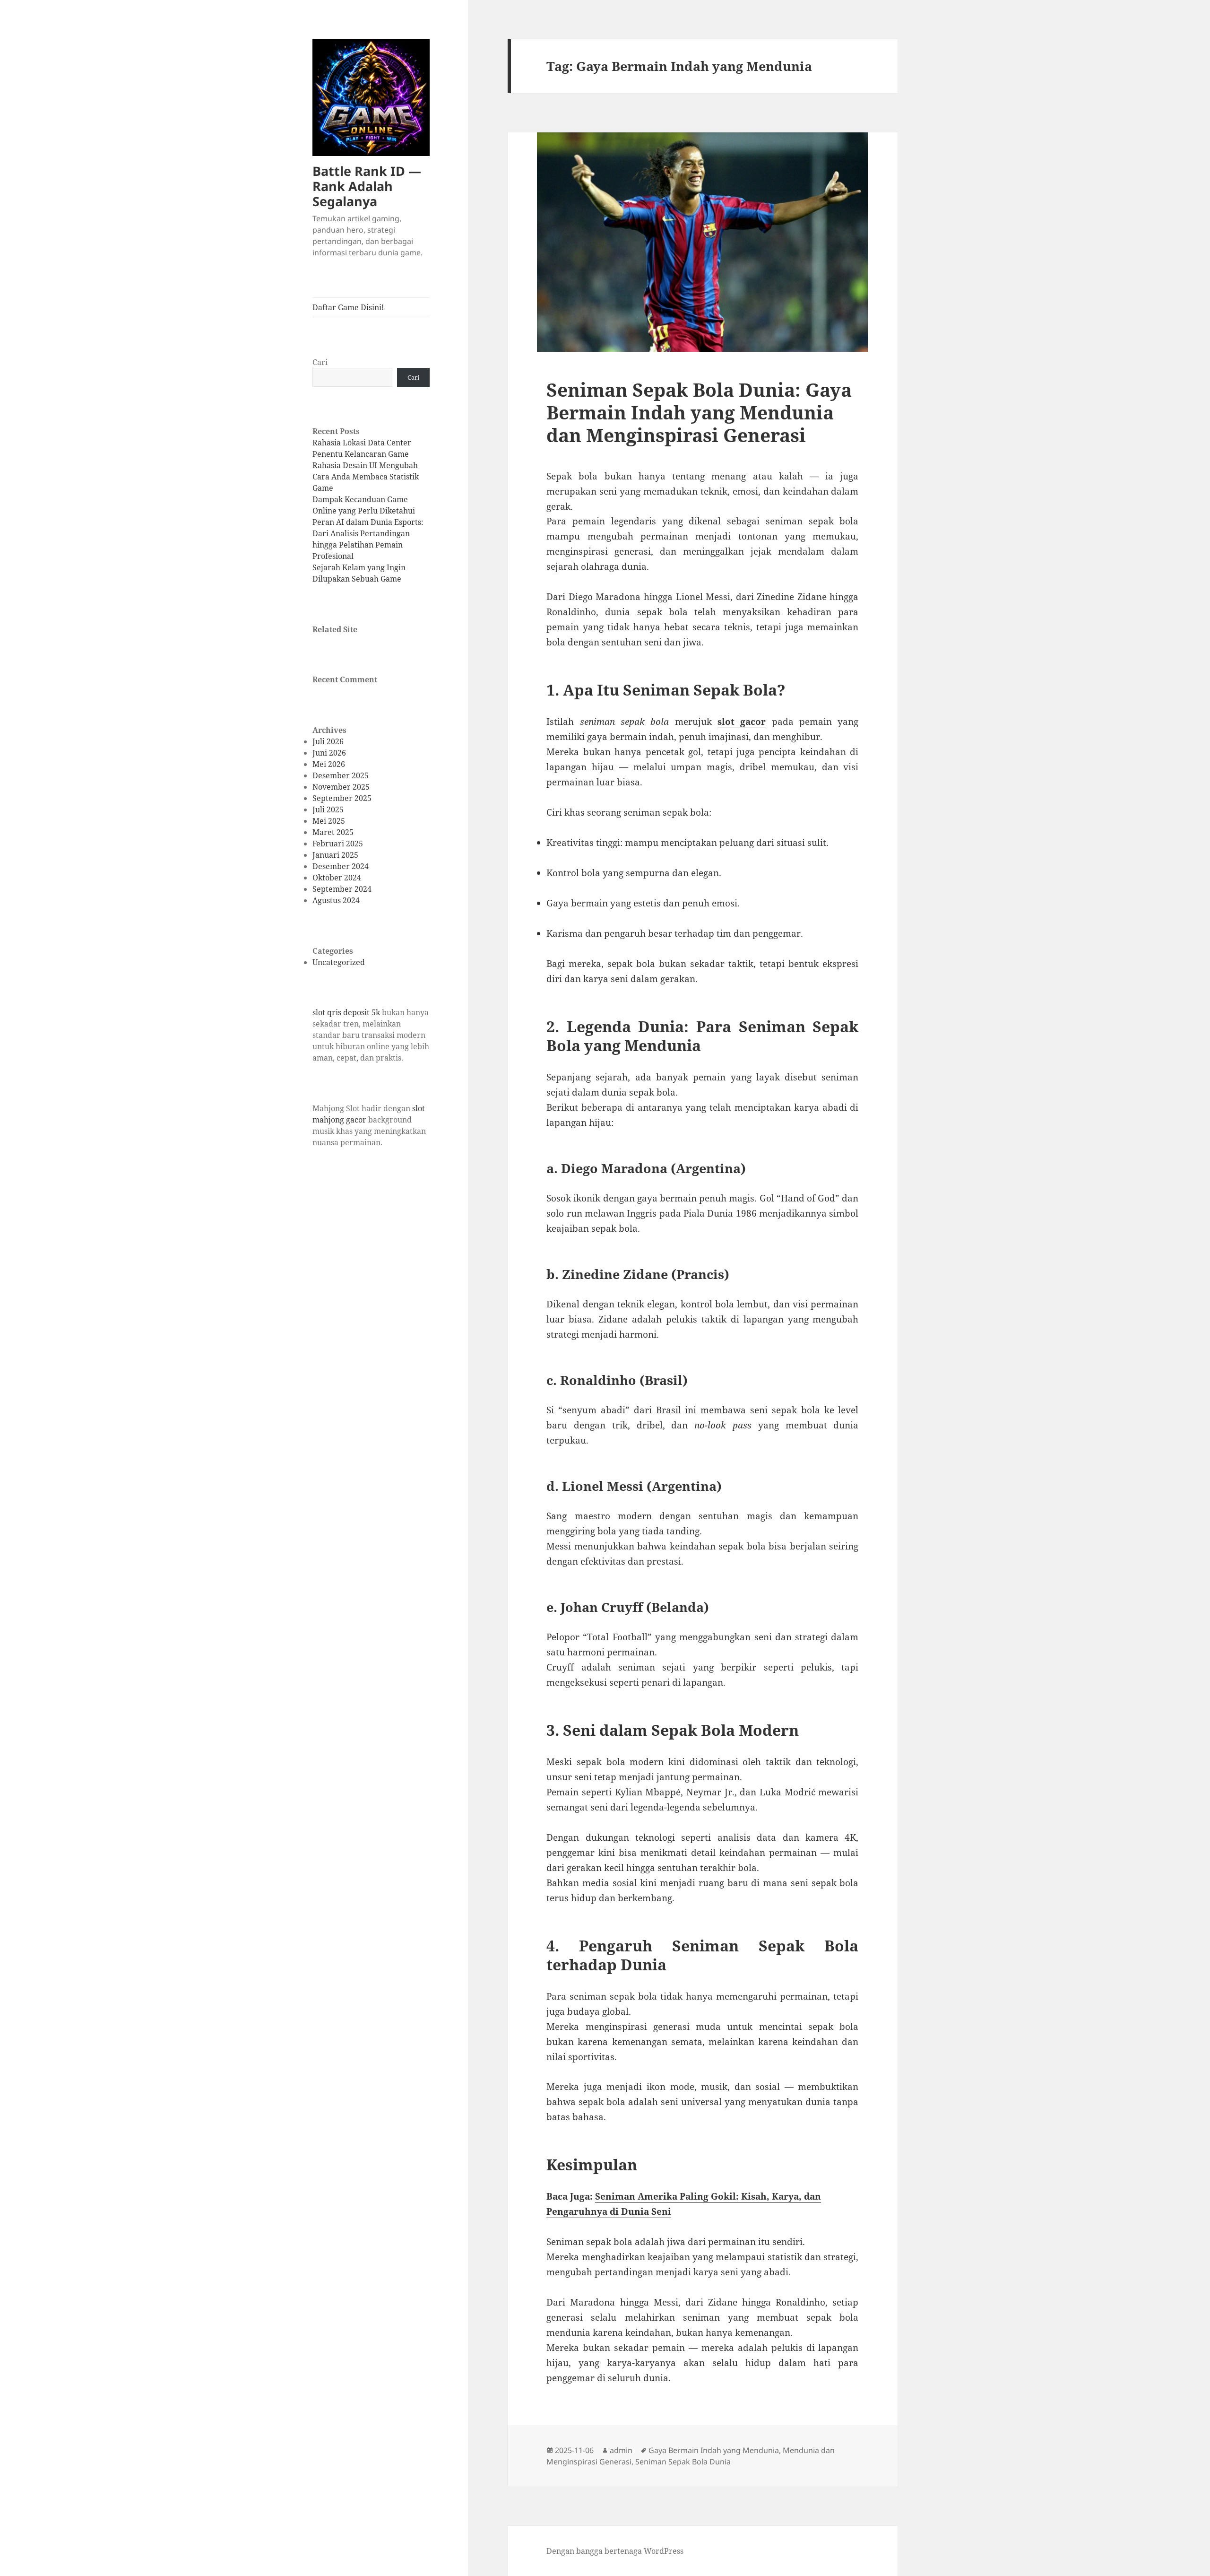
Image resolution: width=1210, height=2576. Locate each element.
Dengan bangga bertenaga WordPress (615, 2551)
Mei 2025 (329, 821)
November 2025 (341, 787)
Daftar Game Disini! (348, 307)
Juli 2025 (328, 809)
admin (621, 2450)
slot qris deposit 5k (346, 1012)
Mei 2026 (329, 764)
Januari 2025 (335, 855)
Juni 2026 (329, 753)
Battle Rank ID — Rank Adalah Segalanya (367, 186)
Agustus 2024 (336, 900)
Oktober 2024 (337, 878)
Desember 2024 (341, 866)
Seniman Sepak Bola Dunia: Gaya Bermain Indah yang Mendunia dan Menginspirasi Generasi (699, 412)
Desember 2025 (341, 775)
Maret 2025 (333, 832)
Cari (320, 362)
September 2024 (342, 889)
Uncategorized (339, 962)
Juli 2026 (328, 741)
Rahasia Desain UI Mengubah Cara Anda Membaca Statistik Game (366, 477)
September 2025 (342, 798)
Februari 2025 (338, 844)
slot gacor (742, 722)
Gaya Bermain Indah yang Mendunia (714, 2450)
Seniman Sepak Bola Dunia (683, 2462)
